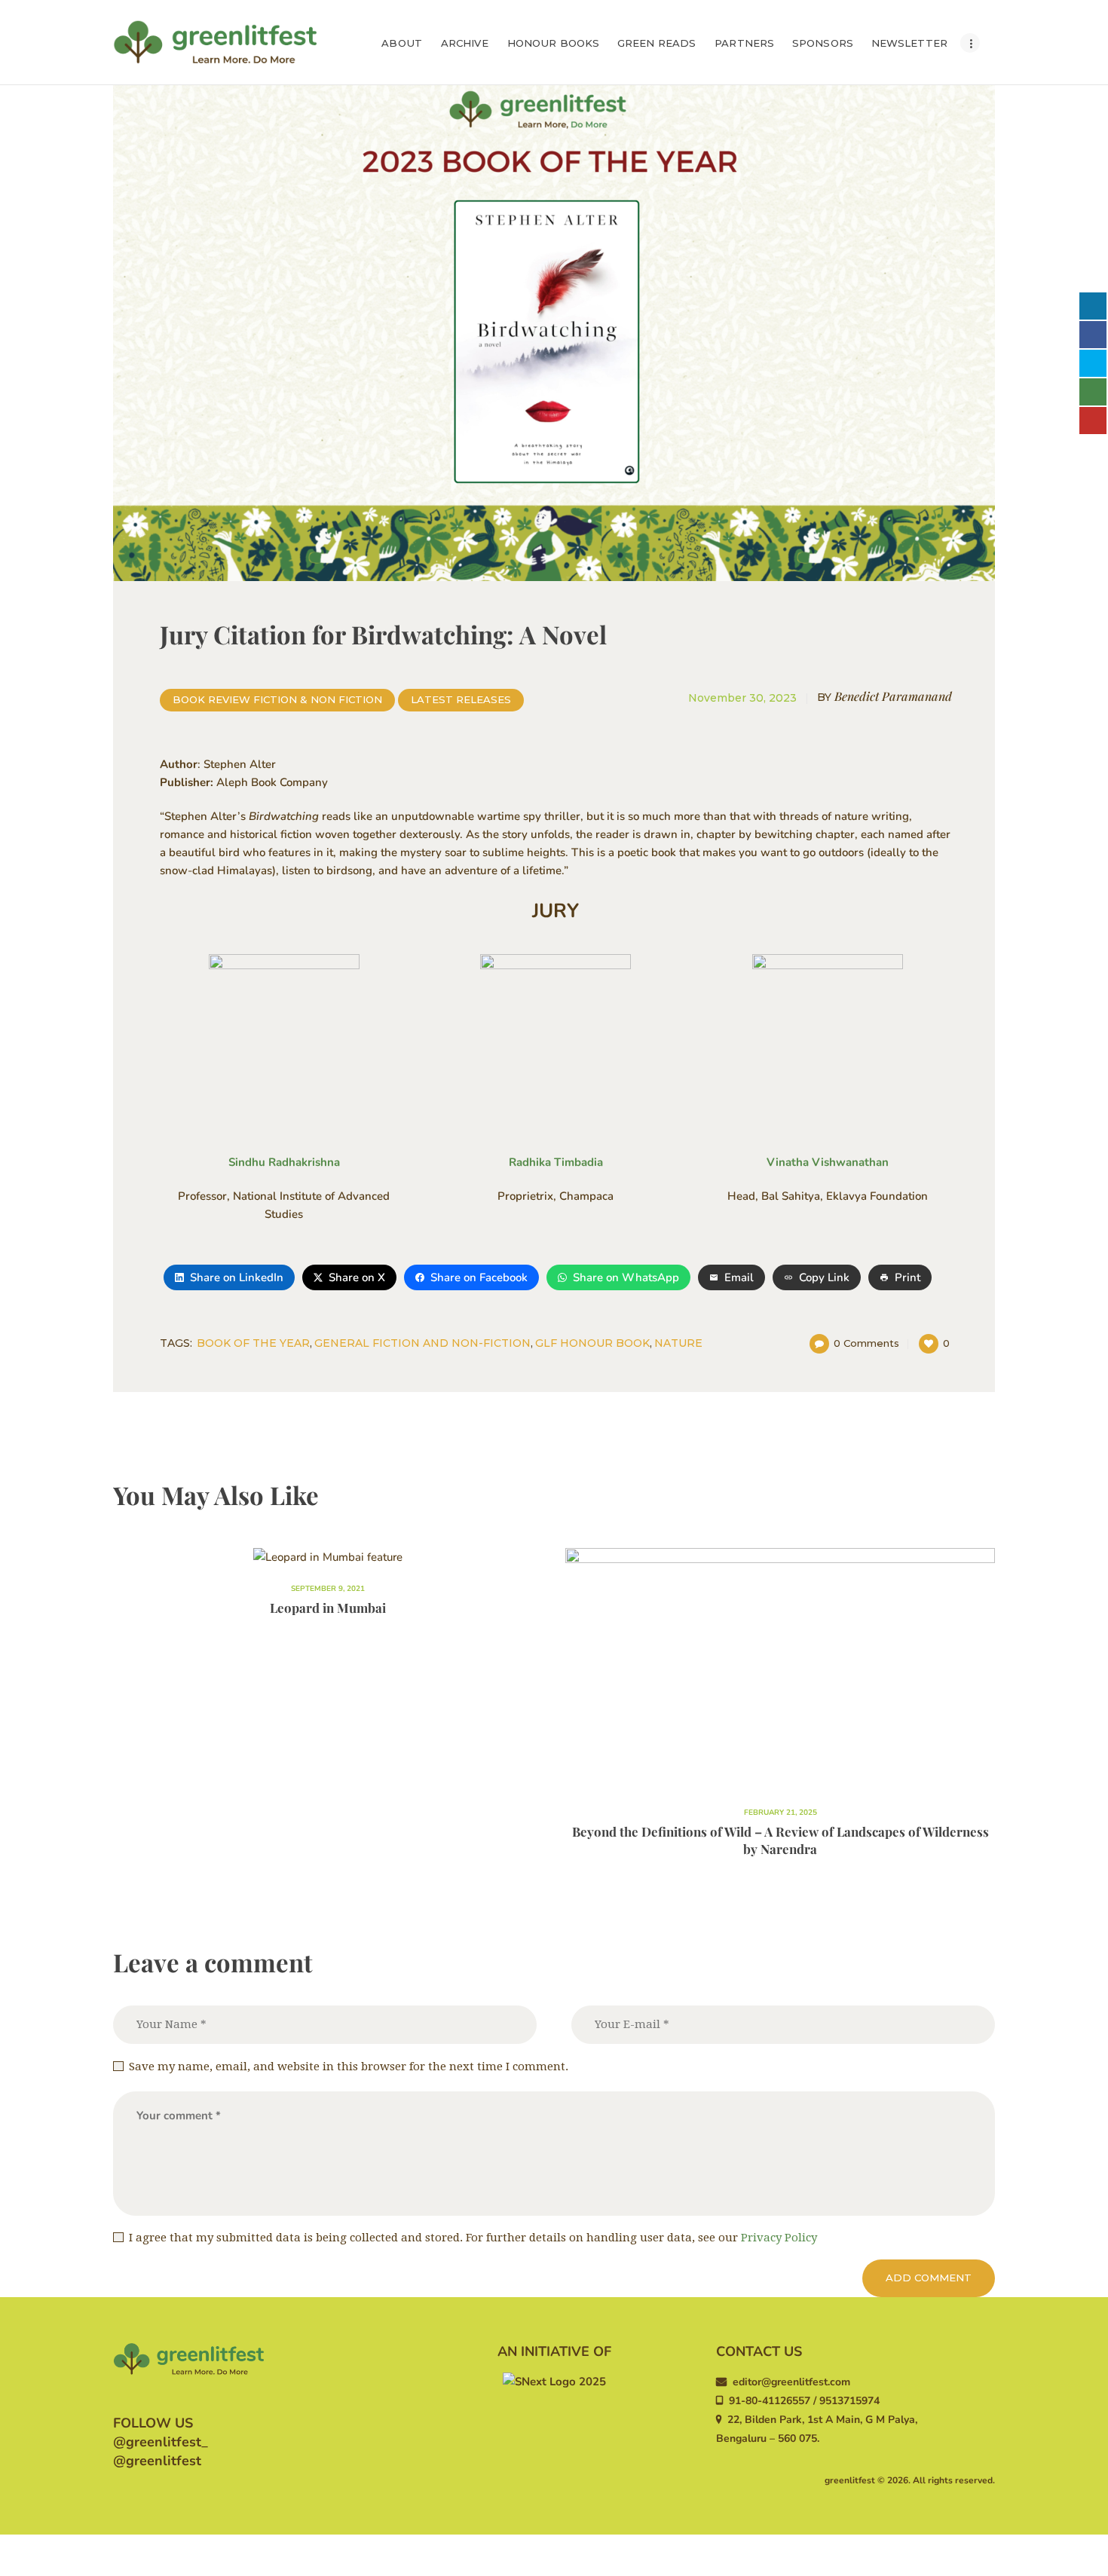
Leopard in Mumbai (328, 1608)
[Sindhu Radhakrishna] (284, 1042)
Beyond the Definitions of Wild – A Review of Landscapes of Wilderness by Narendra (780, 1840)
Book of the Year (253, 1343)
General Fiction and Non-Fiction (422, 1343)
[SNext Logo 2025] (554, 2382)
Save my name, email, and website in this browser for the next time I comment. (349, 2067)
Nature (678, 1343)
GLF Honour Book (592, 1343)
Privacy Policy (779, 2238)
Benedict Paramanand (885, 696)
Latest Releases (461, 699)
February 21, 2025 (780, 1813)
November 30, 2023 (742, 698)
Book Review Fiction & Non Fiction (277, 699)
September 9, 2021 (328, 1589)
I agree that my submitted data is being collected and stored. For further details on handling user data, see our (473, 2238)
